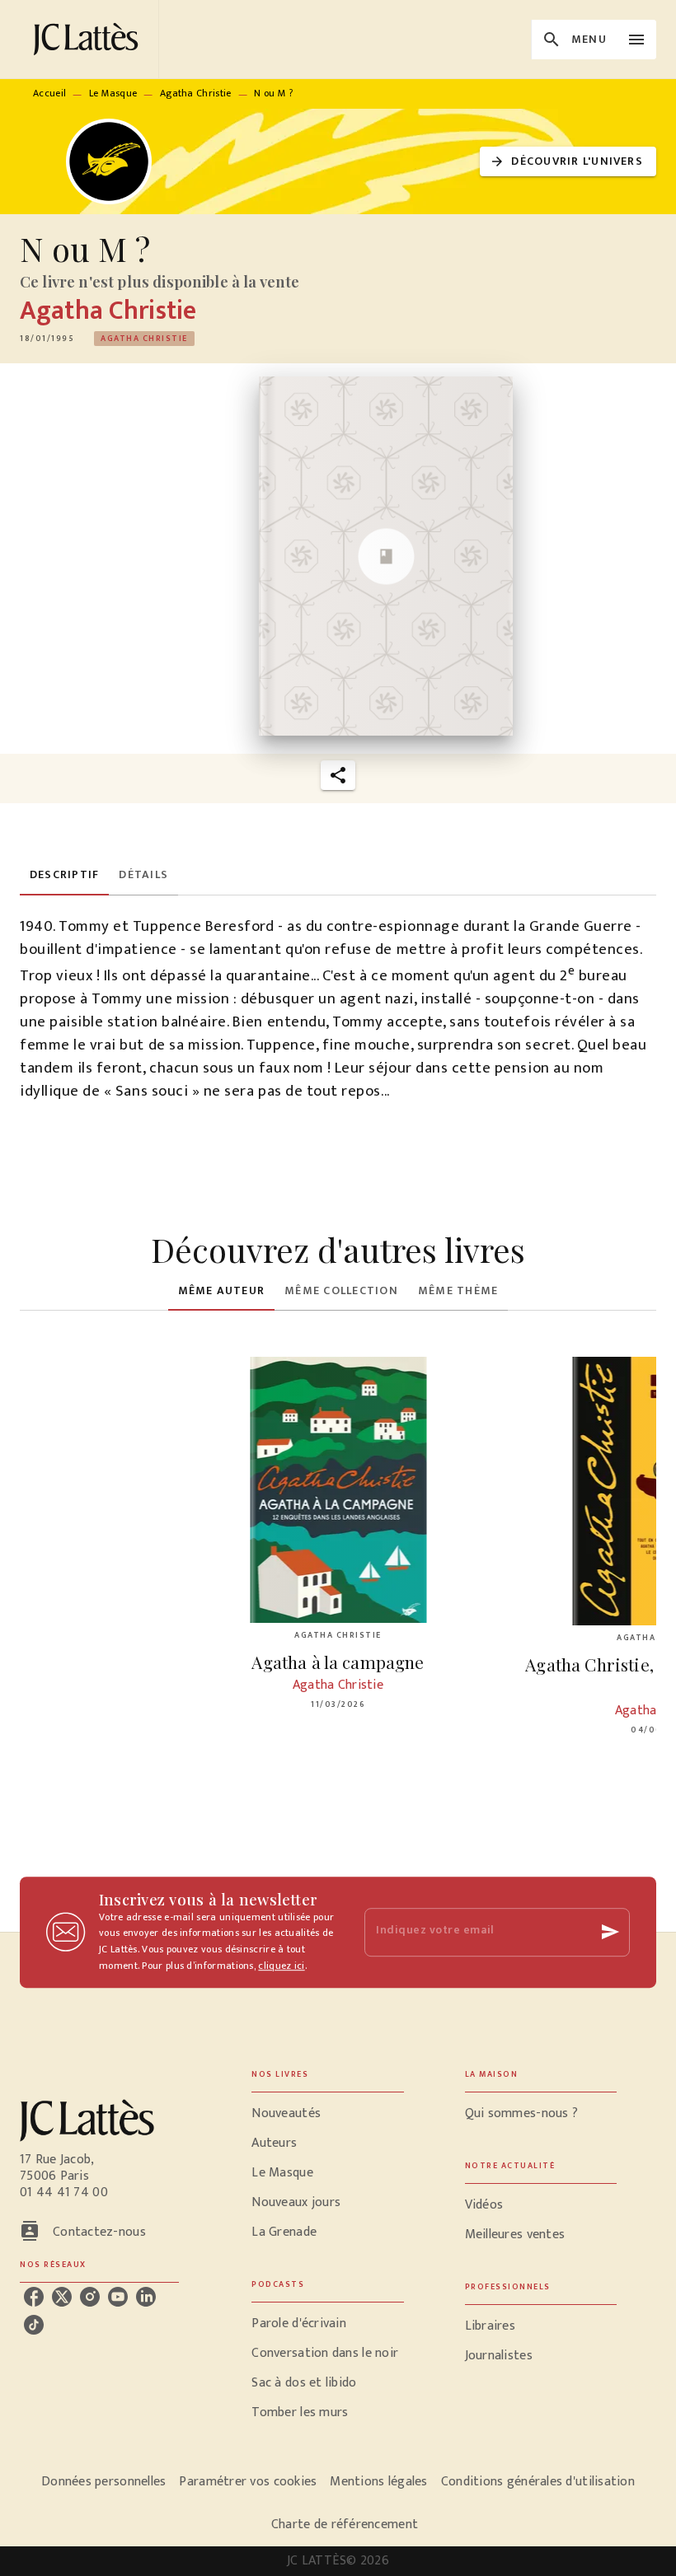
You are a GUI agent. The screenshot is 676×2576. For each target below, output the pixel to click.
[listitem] (34, 2297)
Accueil (49, 93)
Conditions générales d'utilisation (538, 2482)
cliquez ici (281, 1966)
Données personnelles (103, 2482)
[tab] (64, 876)
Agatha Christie (196, 93)
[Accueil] (89, 39)
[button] (568, 162)
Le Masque (113, 93)
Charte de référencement (345, 2525)
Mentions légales (378, 2482)
